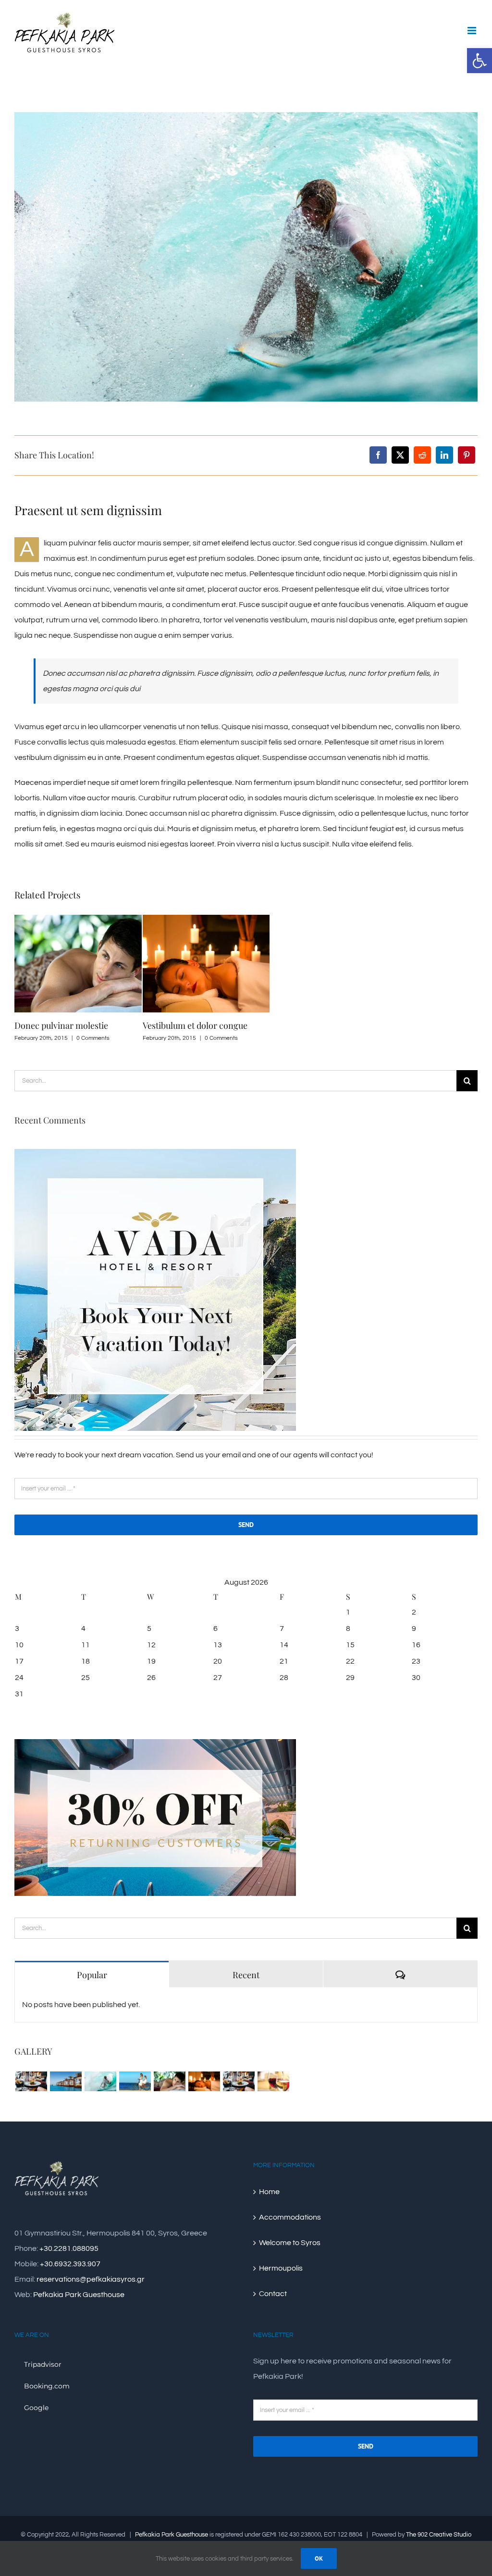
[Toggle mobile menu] (473, 31)
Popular (92, 1975)
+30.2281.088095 (69, 2248)
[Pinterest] (467, 455)
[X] (400, 455)
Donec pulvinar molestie (61, 1025)
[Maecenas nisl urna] (239, 2081)
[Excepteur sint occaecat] (100, 2081)
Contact (273, 2294)
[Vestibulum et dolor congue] (204, 2081)
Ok (319, 2558)
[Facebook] (378, 455)
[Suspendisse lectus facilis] (135, 2081)
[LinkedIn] (444, 455)
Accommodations (290, 2217)
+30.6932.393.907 (70, 2264)
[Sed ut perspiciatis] (66, 2081)
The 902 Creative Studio (439, 2535)
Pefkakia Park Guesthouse (79, 2295)
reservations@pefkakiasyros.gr (91, 2279)
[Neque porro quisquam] (31, 2081)
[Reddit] (422, 455)
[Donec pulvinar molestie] (169, 2081)
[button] (480, 61)
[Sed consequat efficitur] (273, 2081)
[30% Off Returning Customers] (155, 1743)
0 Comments (93, 1038)
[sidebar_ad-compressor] (155, 1153)
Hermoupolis (281, 2268)
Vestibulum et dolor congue (195, 1025)
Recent (246, 1975)
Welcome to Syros (290, 2243)
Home (269, 2192)
